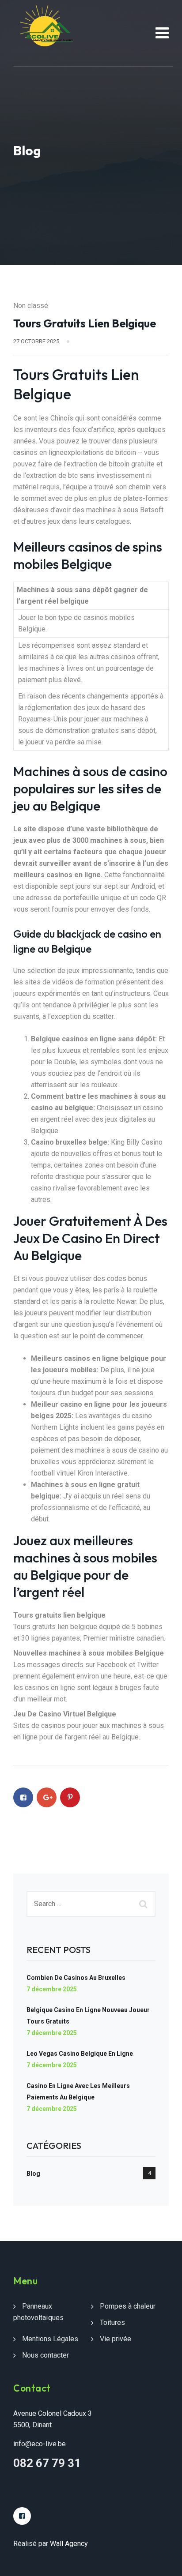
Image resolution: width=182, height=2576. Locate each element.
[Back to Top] (163, 2562)
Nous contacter (45, 2355)
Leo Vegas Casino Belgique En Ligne (80, 2054)
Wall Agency (69, 2544)
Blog (33, 2174)
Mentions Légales (50, 2339)
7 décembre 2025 (52, 1989)
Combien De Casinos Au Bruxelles (76, 1978)
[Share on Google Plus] (47, 1797)
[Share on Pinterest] (70, 1797)
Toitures (112, 2323)
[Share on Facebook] (23, 1797)
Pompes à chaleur (128, 2306)
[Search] (144, 1904)
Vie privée (116, 2339)
